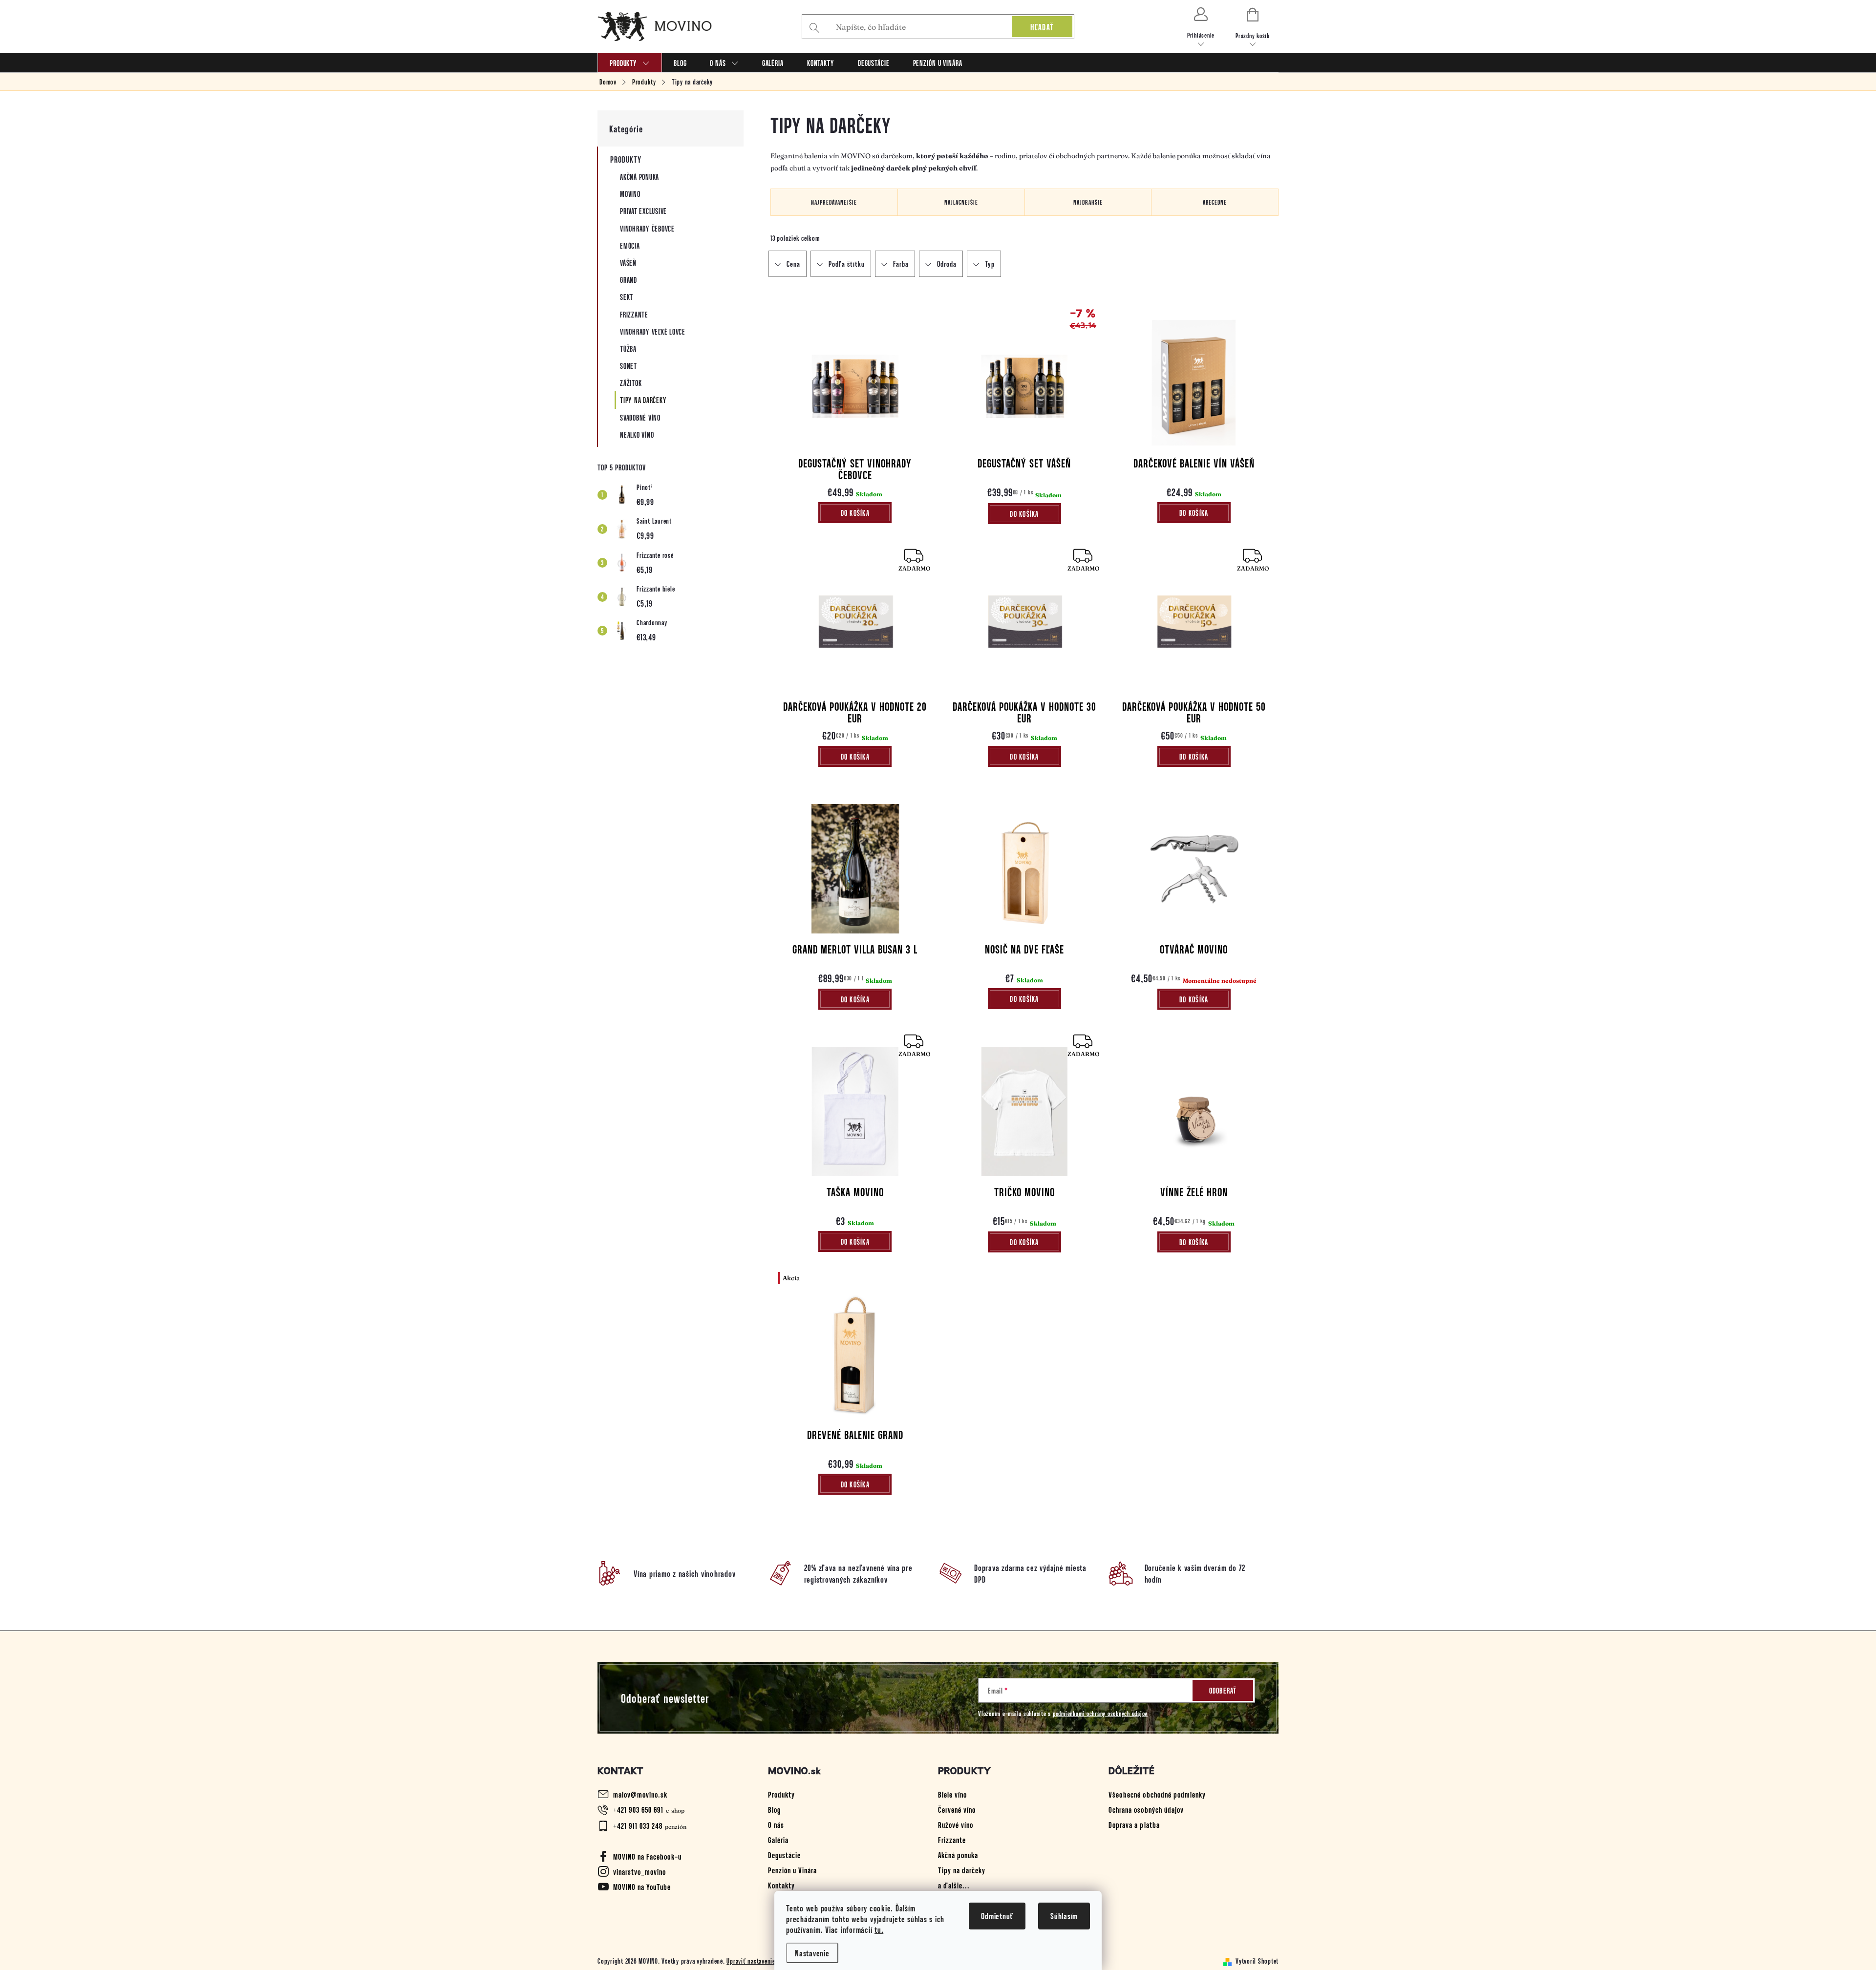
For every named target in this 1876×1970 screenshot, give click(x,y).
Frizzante (634, 314)
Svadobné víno (640, 417)
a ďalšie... (954, 1885)
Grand (629, 280)
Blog (774, 1809)
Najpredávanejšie (834, 202)
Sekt (627, 297)
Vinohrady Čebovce (647, 228)
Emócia (630, 245)
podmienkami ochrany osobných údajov (1100, 1713)
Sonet (629, 366)
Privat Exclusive (643, 211)
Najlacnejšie (961, 202)
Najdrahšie (1088, 202)
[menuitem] (630, 63)
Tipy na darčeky (643, 400)
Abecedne (1215, 202)
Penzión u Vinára (792, 1870)
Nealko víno (637, 434)
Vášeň (628, 263)
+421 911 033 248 (638, 1825)
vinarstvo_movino (640, 1871)
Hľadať (1042, 27)
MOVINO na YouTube (642, 1886)
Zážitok (631, 383)
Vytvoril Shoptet (1257, 1961)
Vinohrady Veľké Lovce (653, 331)
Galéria (778, 1840)
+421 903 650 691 (638, 1809)
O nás (776, 1824)
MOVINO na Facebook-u (647, 1856)
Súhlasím (1064, 1916)
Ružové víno (956, 1824)
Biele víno (952, 1794)
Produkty (626, 159)
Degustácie (784, 1855)
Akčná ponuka (640, 177)
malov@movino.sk (640, 1794)
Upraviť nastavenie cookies (762, 1961)
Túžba (628, 349)
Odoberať (1223, 1690)
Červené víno (957, 1809)
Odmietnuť (997, 1916)
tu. (879, 1929)
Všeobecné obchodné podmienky (1157, 1794)
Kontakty (781, 1885)
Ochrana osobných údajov (1146, 1809)
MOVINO (630, 194)
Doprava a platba (1134, 1824)
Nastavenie (812, 1953)
